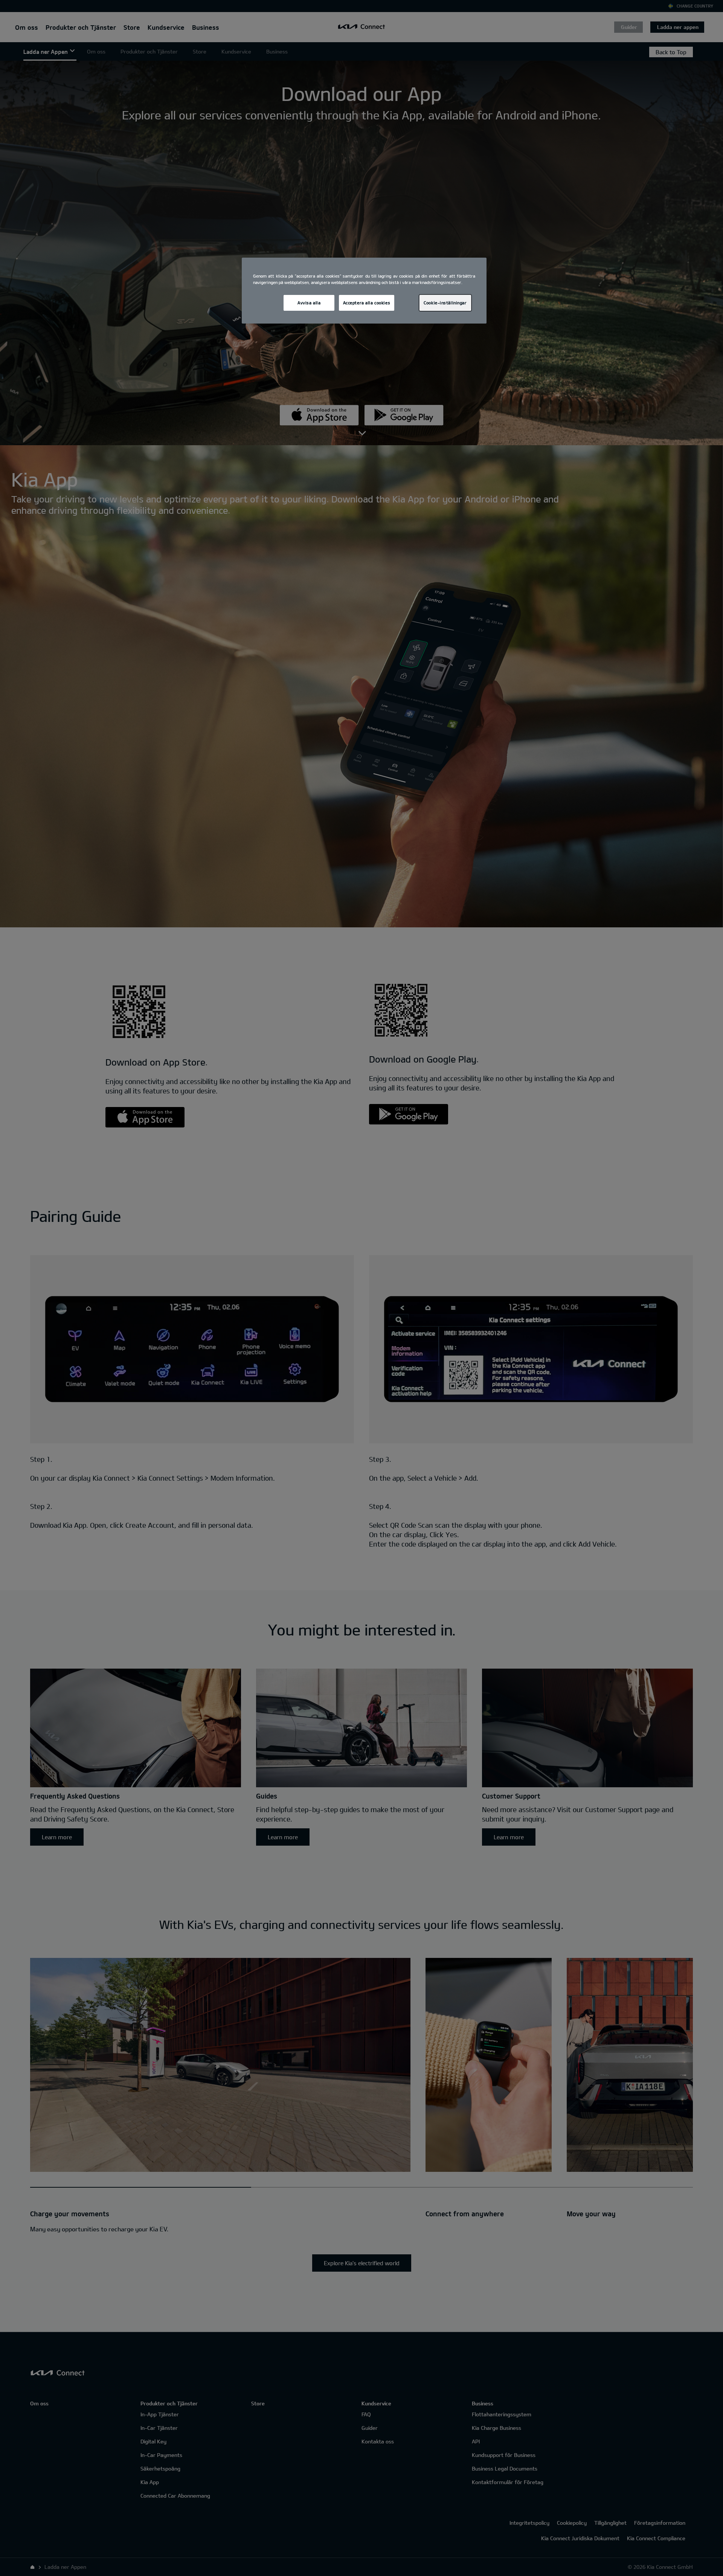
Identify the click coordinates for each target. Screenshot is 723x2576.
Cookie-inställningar (445, 303)
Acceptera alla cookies (367, 303)
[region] (364, 291)
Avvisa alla (309, 303)
